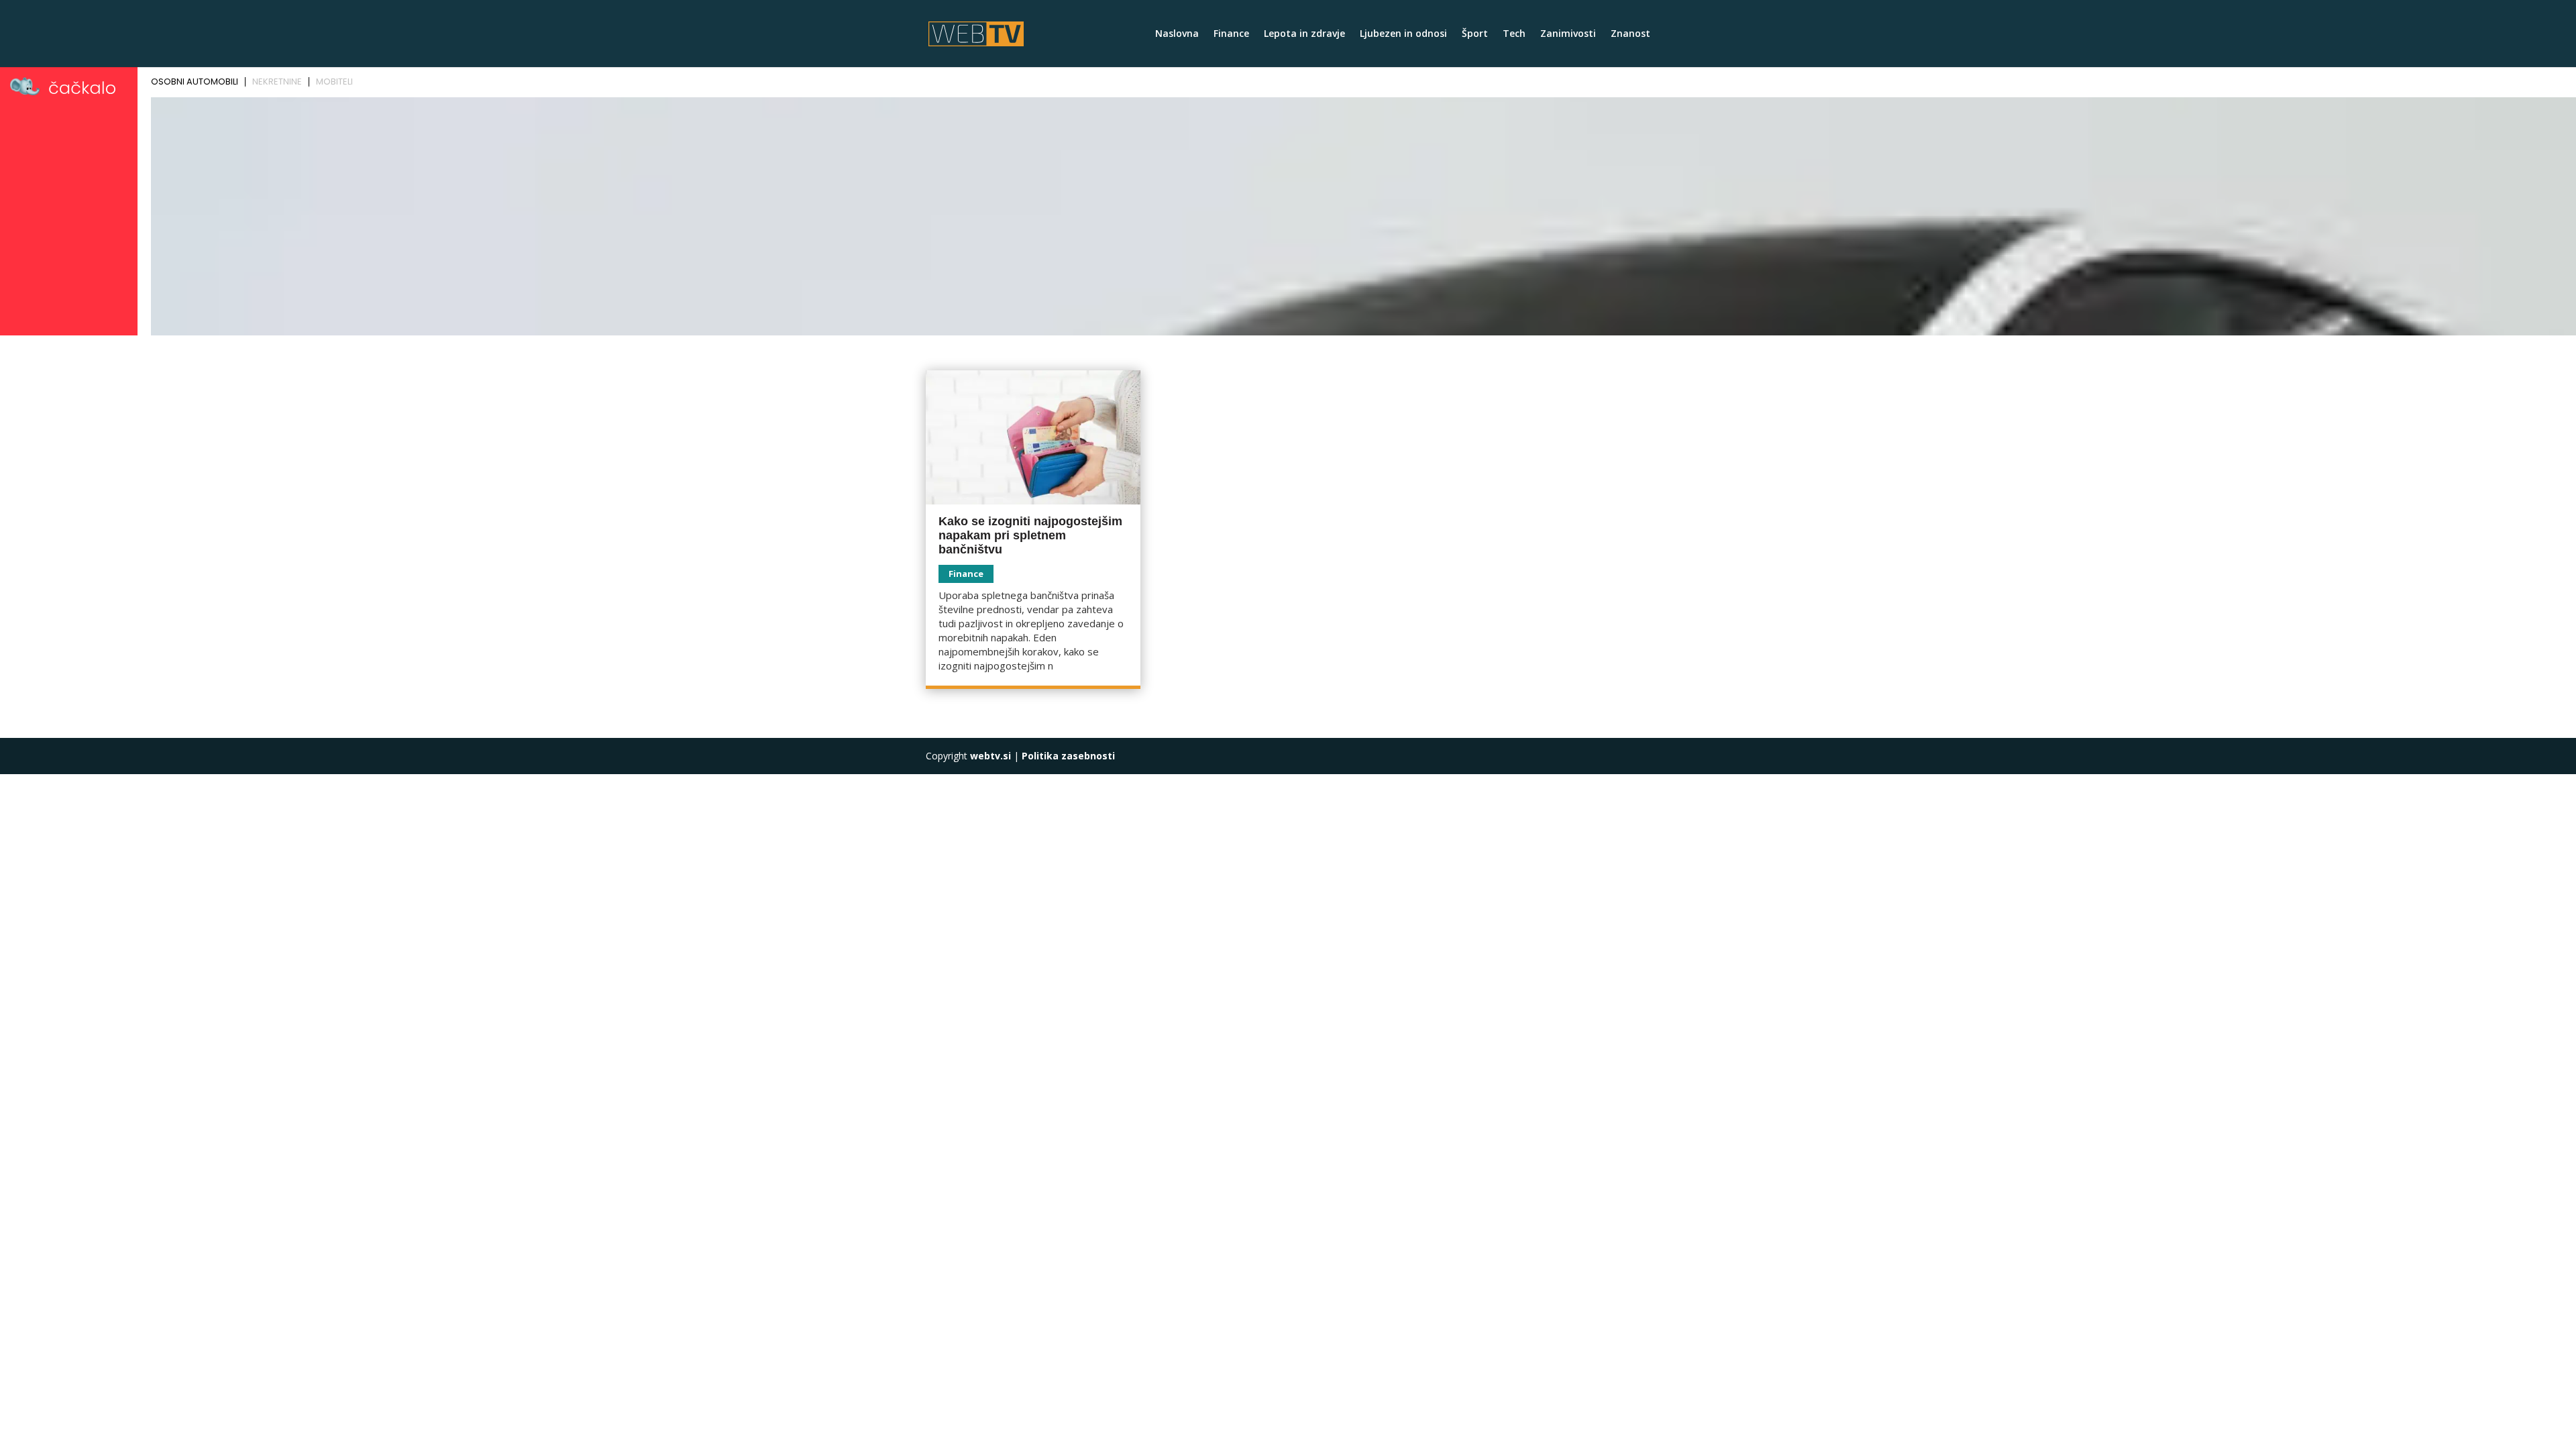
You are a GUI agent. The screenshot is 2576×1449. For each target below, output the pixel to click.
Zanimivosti (1568, 34)
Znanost (1630, 34)
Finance (1231, 34)
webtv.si (990, 756)
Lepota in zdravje (1304, 34)
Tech (1514, 34)
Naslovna (1177, 34)
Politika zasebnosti (1068, 756)
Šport (1475, 34)
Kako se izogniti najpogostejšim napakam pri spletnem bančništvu (1030, 535)
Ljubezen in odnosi (1403, 34)
